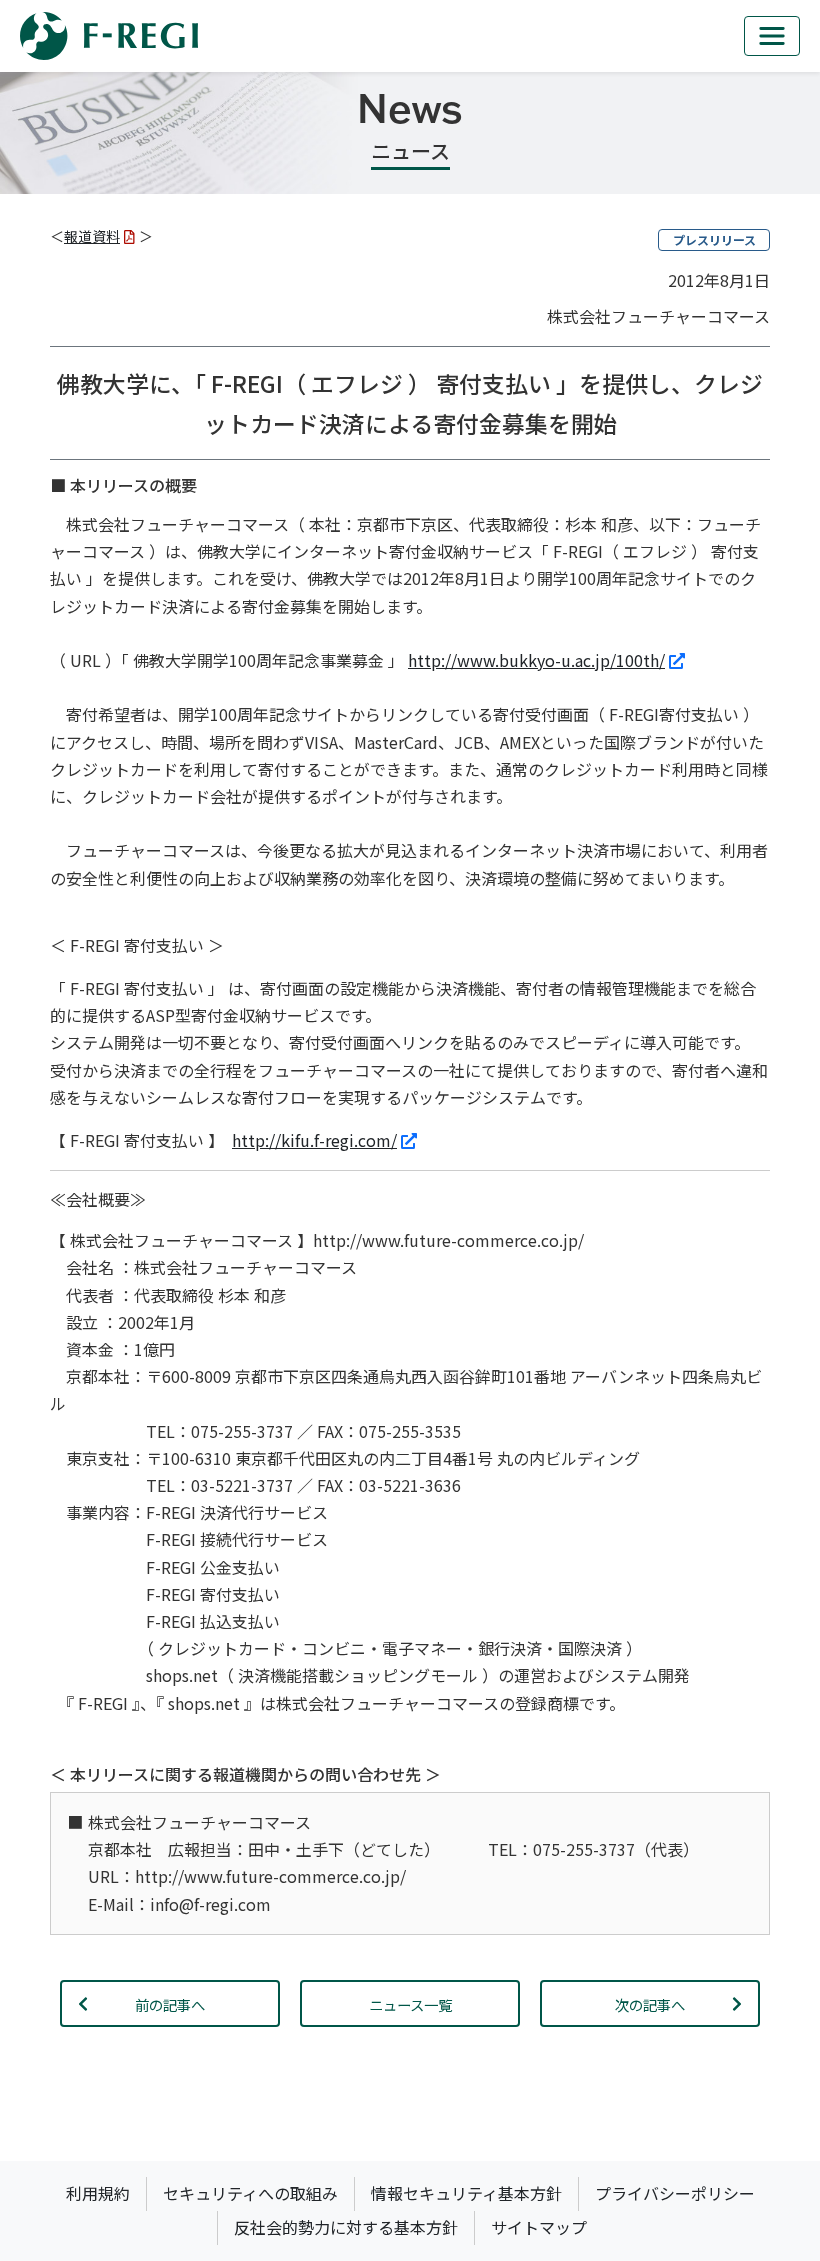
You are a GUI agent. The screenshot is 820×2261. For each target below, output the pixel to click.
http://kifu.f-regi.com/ (314, 1140)
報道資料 (92, 236)
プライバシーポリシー (675, 2193)
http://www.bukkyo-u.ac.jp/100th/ (536, 660)
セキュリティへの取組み (250, 2193)
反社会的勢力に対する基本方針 (346, 2227)
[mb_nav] (772, 36)
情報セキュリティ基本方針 (466, 2193)
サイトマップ (539, 2227)
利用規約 (98, 2193)
